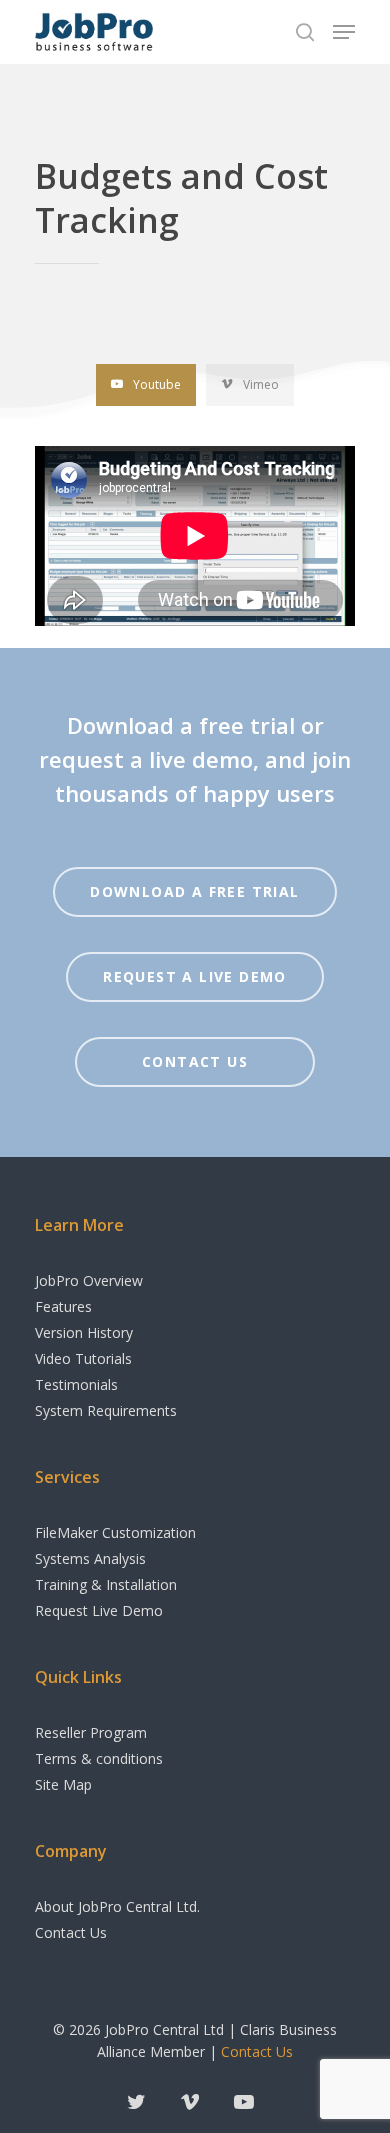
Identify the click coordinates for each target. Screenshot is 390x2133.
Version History (84, 1332)
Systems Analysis (90, 1558)
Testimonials (76, 1384)
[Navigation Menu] (344, 32)
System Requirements (106, 1410)
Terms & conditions (99, 1758)
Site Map (63, 1784)
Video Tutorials (83, 1358)
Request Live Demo (99, 1610)
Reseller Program (91, 1732)
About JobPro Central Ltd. (117, 1906)
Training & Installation (106, 1584)
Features (63, 1306)
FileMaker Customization (115, 1532)
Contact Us (71, 1932)
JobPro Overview (89, 1280)
